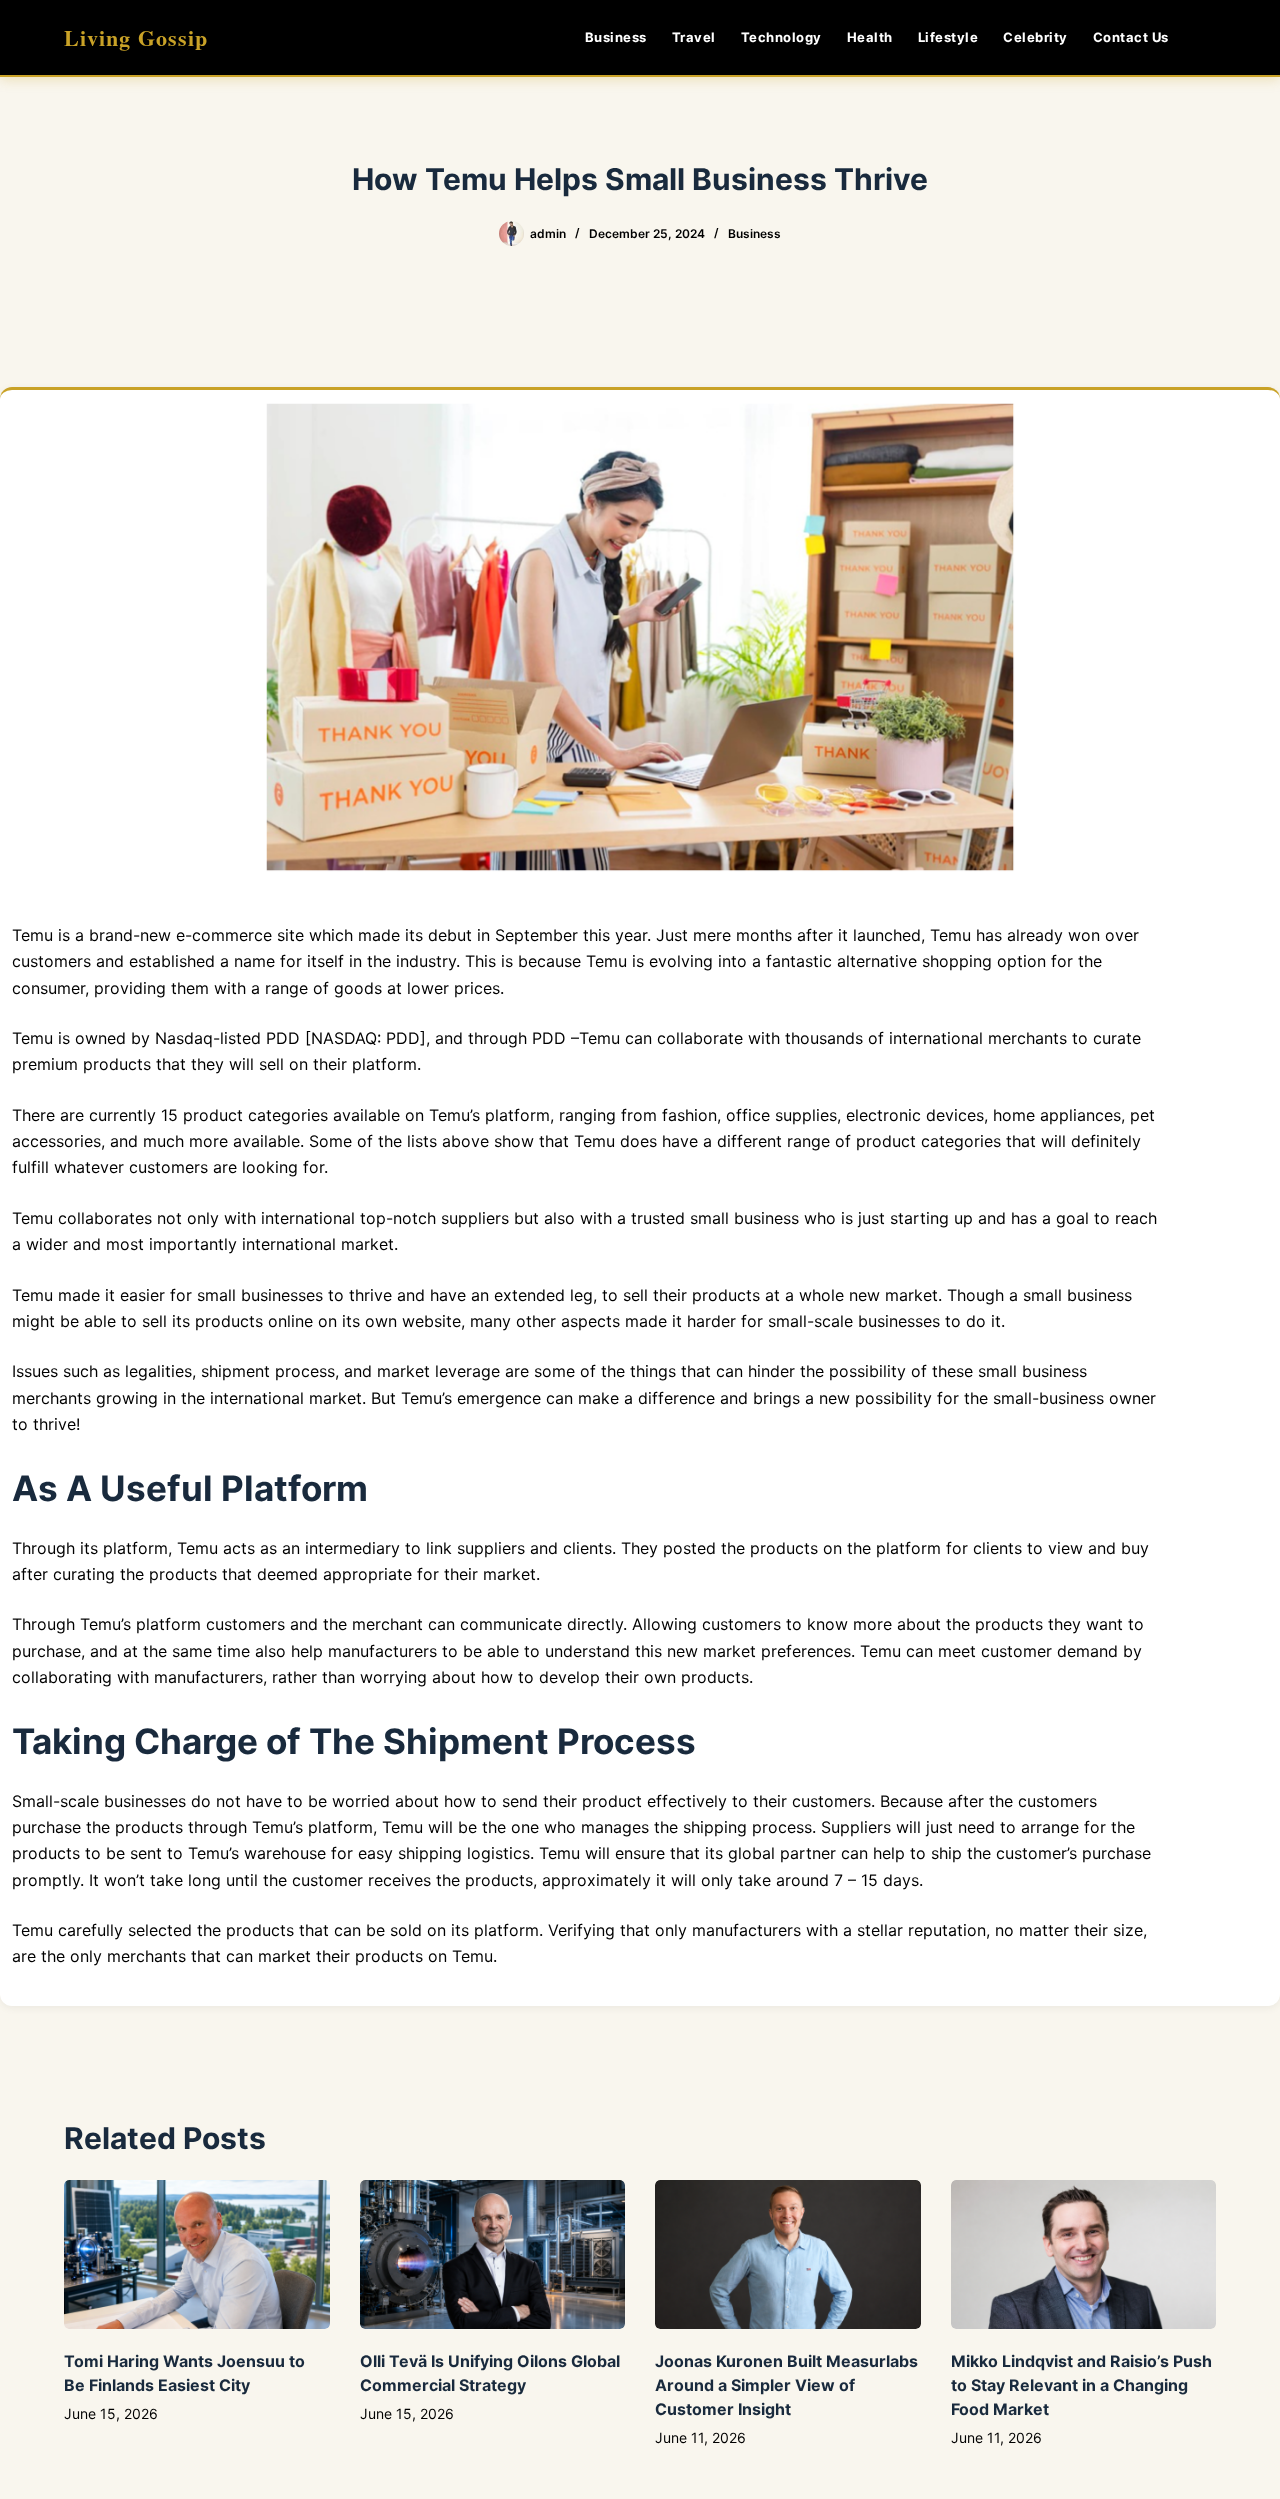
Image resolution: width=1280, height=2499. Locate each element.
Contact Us (1131, 37)
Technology (781, 37)
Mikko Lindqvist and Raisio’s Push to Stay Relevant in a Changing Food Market (1081, 2385)
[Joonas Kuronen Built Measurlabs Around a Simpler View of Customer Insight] (788, 2254)
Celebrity (1035, 37)
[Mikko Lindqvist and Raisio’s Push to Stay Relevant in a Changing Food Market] (1084, 2254)
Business (616, 37)
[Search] (1208, 37)
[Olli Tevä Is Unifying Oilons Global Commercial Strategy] (493, 2254)
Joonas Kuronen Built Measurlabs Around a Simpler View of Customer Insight (786, 2385)
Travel (694, 37)
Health (870, 37)
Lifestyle (948, 37)
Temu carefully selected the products (153, 1930)
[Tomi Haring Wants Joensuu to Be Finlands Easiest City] (197, 2254)
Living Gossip (136, 37)
